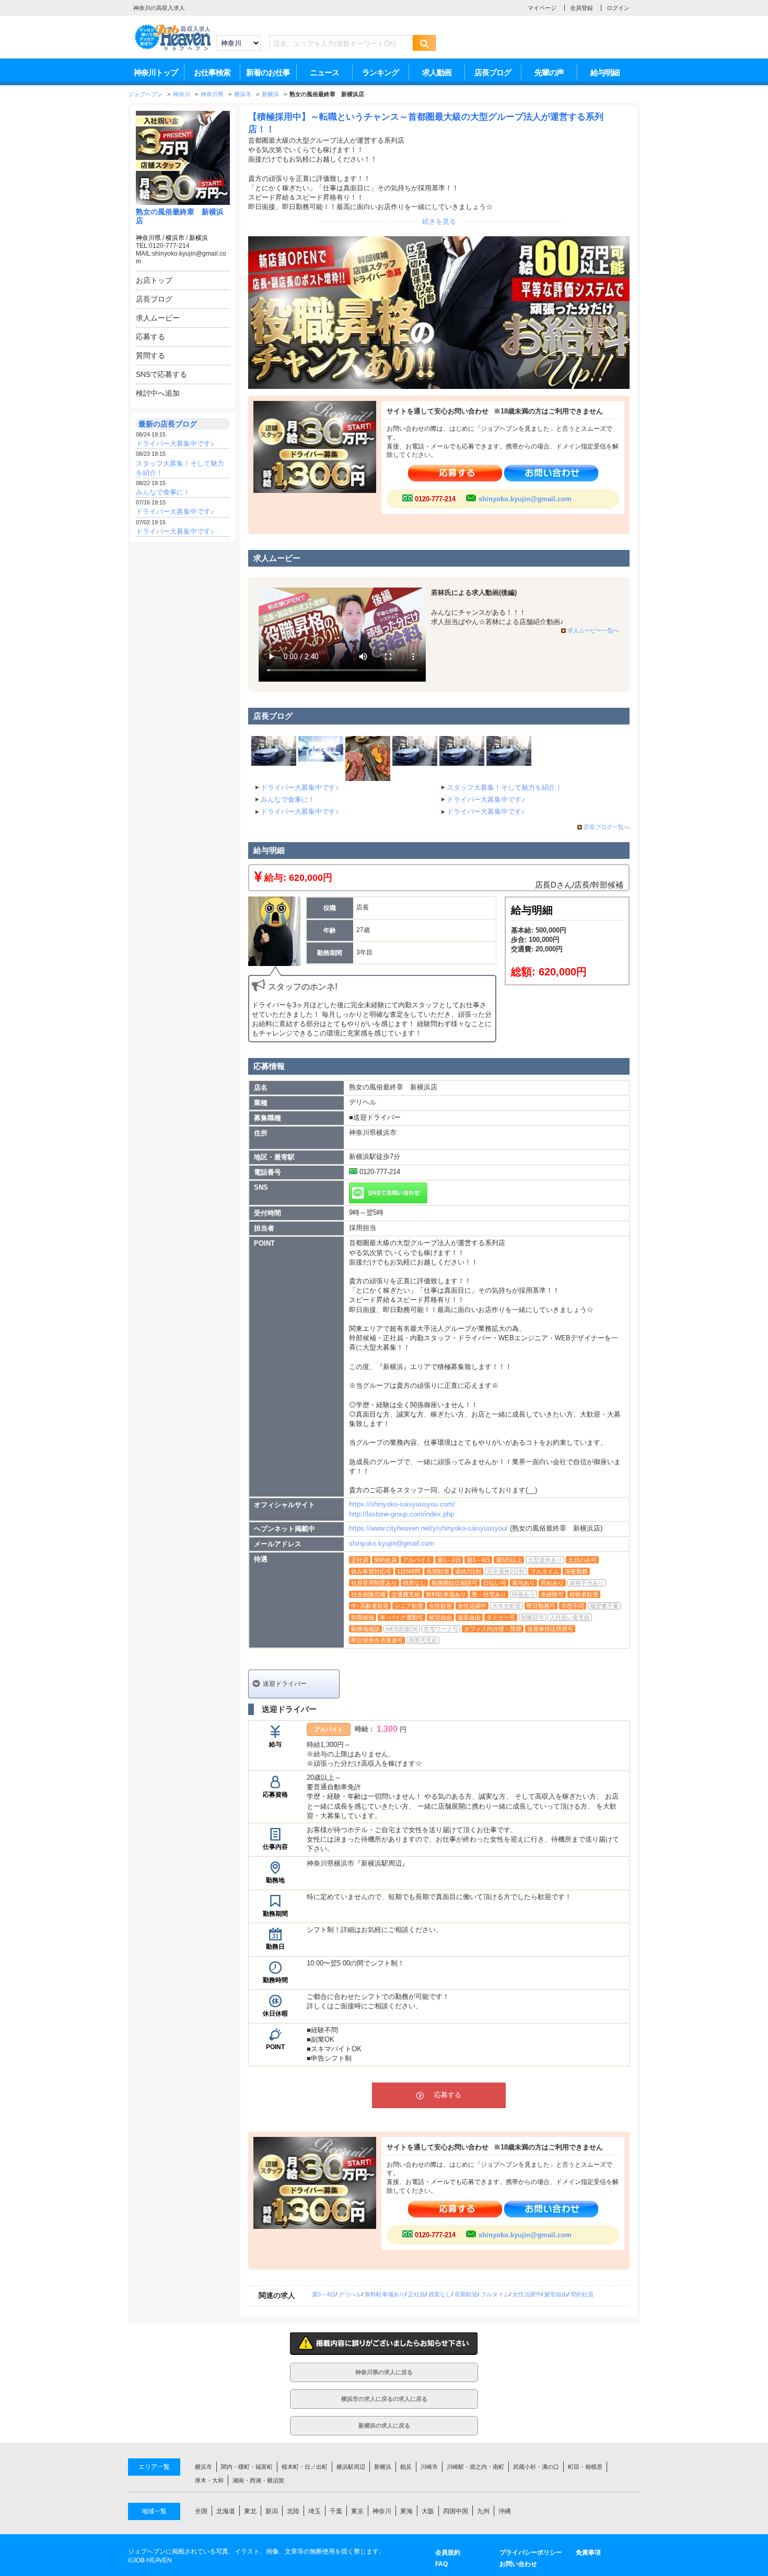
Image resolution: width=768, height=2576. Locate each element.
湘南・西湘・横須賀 (258, 2480)
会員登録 (581, 8)
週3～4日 (324, 2294)
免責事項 (588, 2552)
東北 (250, 2511)
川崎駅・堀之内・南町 (475, 2467)
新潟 (272, 2511)
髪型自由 (556, 2294)
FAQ (441, 2564)
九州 (483, 2511)
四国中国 (456, 2511)
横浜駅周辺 (351, 2467)
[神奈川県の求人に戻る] (384, 2379)
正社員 (417, 2294)
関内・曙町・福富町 (247, 2467)
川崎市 (429, 2467)
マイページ (542, 8)
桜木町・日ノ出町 (305, 2467)
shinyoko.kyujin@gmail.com (525, 499)
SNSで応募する (161, 374)
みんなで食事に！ (163, 492)
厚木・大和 (209, 2480)
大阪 (428, 2511)
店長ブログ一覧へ (607, 827)
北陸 (293, 2511)
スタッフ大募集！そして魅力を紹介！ (504, 787)
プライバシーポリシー (531, 2552)
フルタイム (495, 2294)
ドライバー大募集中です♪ (175, 444)
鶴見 (406, 2467)
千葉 (336, 2511)
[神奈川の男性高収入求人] (172, 49)
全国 (201, 2511)
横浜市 (175, 238)
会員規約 (448, 2552)
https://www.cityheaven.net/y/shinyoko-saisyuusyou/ (428, 1528)
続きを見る (439, 221)
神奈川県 (148, 238)
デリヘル (350, 2294)
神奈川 (382, 2511)
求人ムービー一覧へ (593, 630)
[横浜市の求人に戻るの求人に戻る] (384, 2406)
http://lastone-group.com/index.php (402, 1514)
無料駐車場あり (385, 2294)
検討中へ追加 (158, 393)
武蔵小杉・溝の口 (536, 2467)
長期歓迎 (466, 2294)
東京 (357, 2511)
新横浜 (199, 238)
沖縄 (505, 2511)
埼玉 (315, 2511)
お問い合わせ (518, 2564)
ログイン (618, 8)
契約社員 (582, 2294)
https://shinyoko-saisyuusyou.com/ (402, 1504)
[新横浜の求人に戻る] (384, 2433)
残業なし (440, 2294)
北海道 (226, 2511)
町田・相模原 (585, 2467)
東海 (406, 2511)
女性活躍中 (527, 2294)
